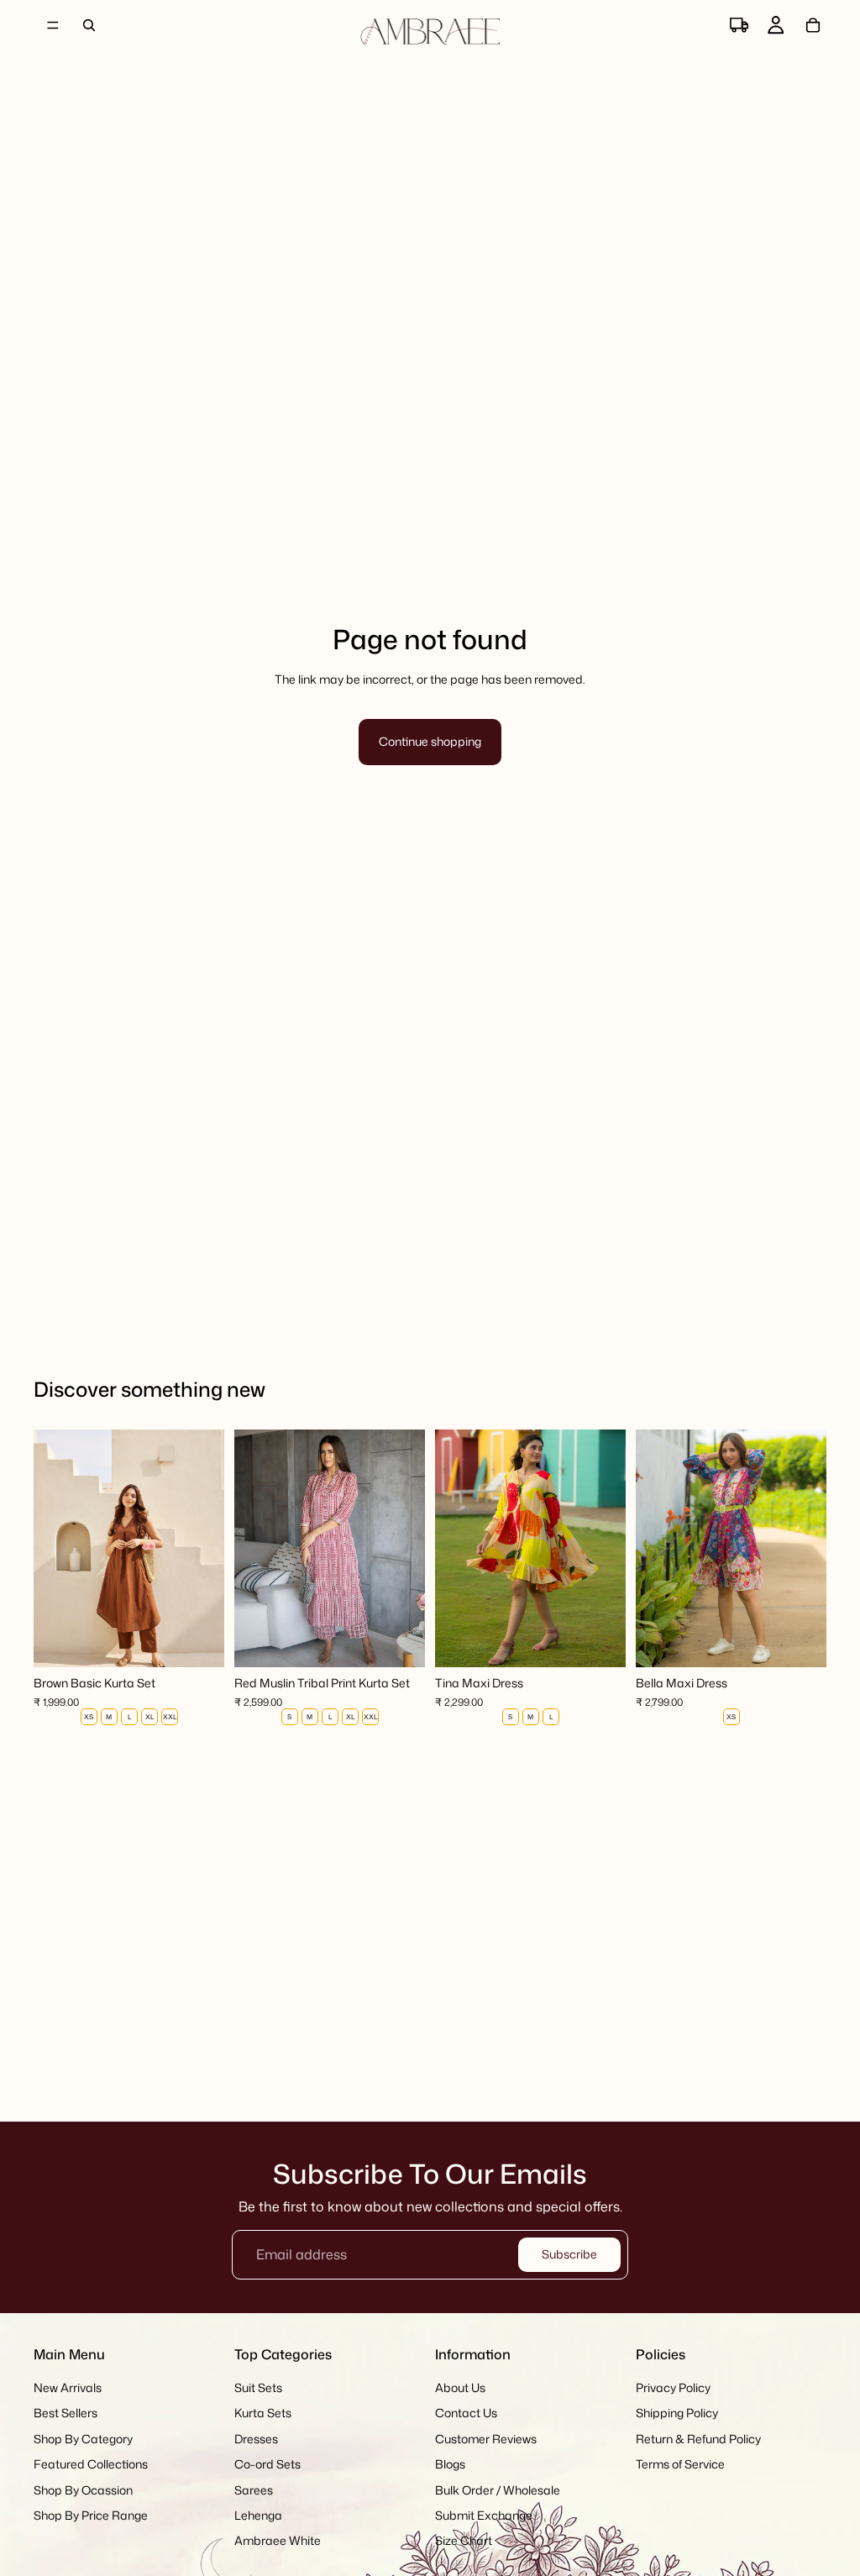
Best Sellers (66, 2413)
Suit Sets (258, 2387)
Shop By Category (83, 2439)
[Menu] (53, 25)
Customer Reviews (486, 2439)
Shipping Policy (677, 2413)
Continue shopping (430, 741)
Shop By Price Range (91, 2515)
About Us (460, 2387)
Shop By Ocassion (83, 2490)
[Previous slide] (52, 1548)
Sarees (254, 2490)
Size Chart (464, 2541)
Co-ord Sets (267, 2464)
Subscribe (569, 2254)
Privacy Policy (673, 2387)
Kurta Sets (263, 2413)
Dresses (256, 2439)
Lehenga (258, 2515)
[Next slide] (206, 1548)
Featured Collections (91, 2464)
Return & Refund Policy (698, 2439)
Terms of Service (680, 2464)
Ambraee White (278, 2541)
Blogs (450, 2464)
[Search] (89, 25)
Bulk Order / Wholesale (498, 2490)
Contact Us (466, 2413)
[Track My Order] (739, 25)
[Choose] (198, 1641)
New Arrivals (68, 2387)
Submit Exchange (484, 2515)
